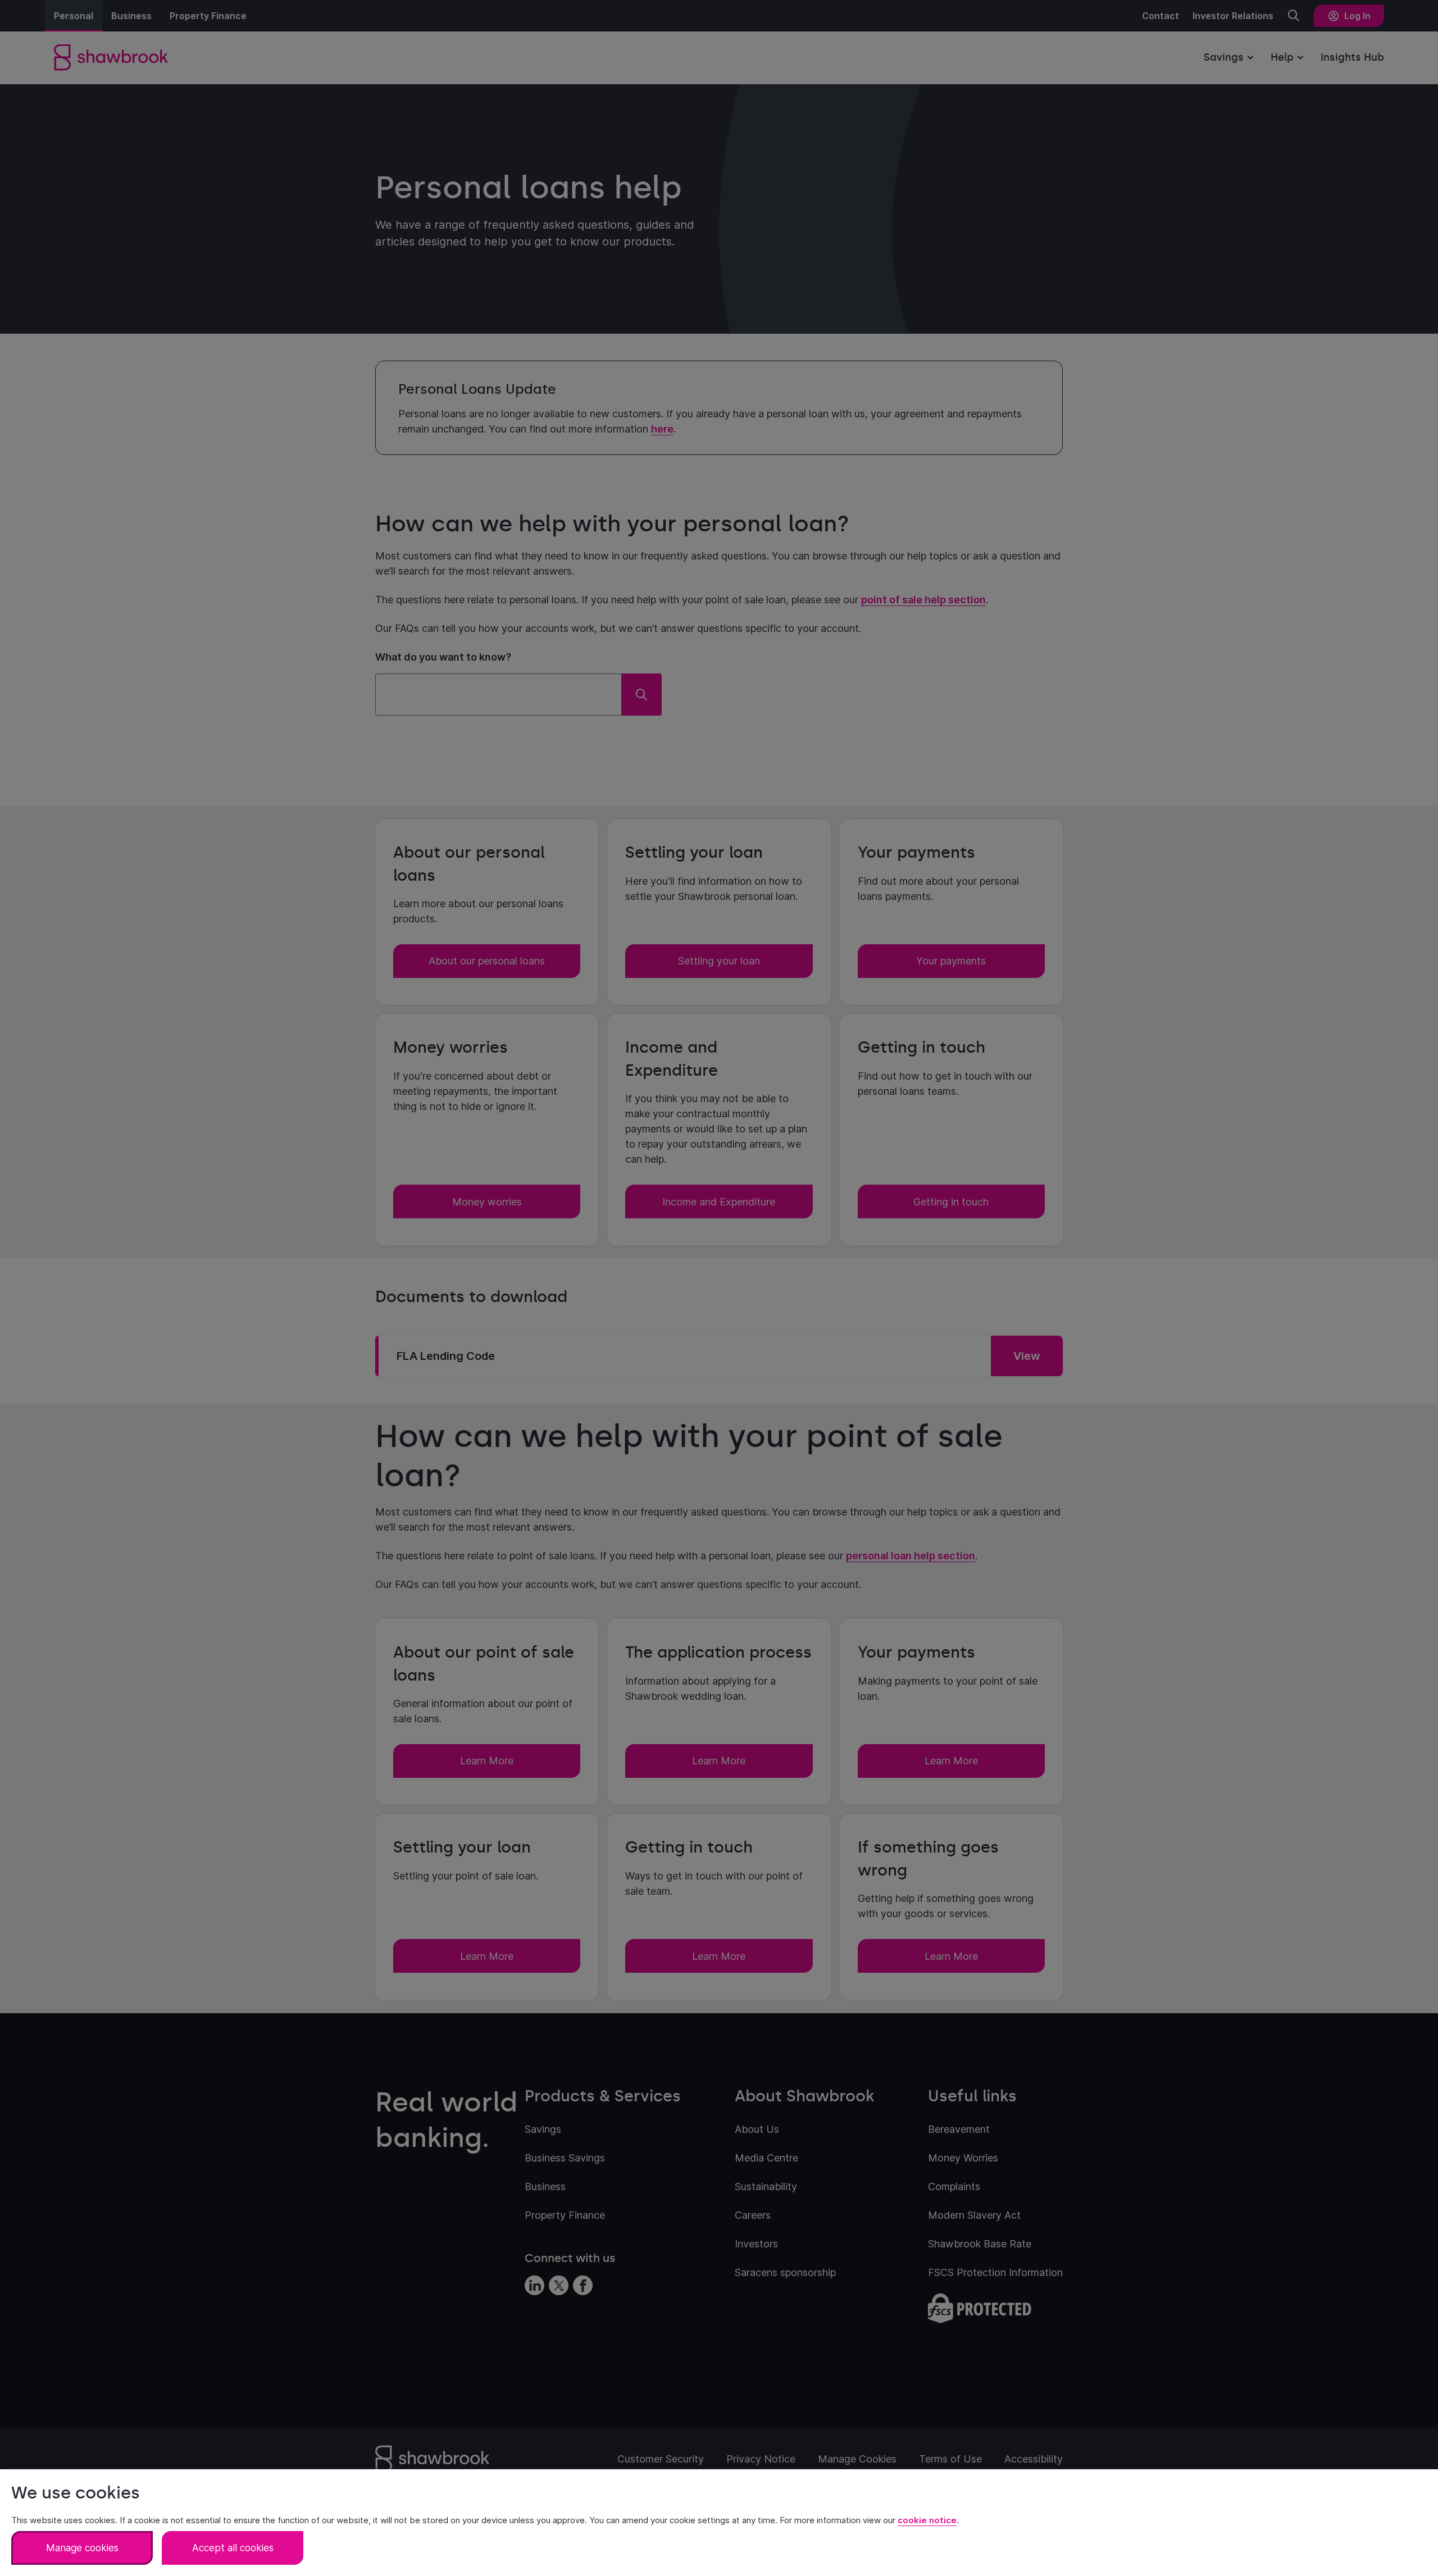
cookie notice (927, 2520)
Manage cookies (82, 2548)
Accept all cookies (233, 2548)
